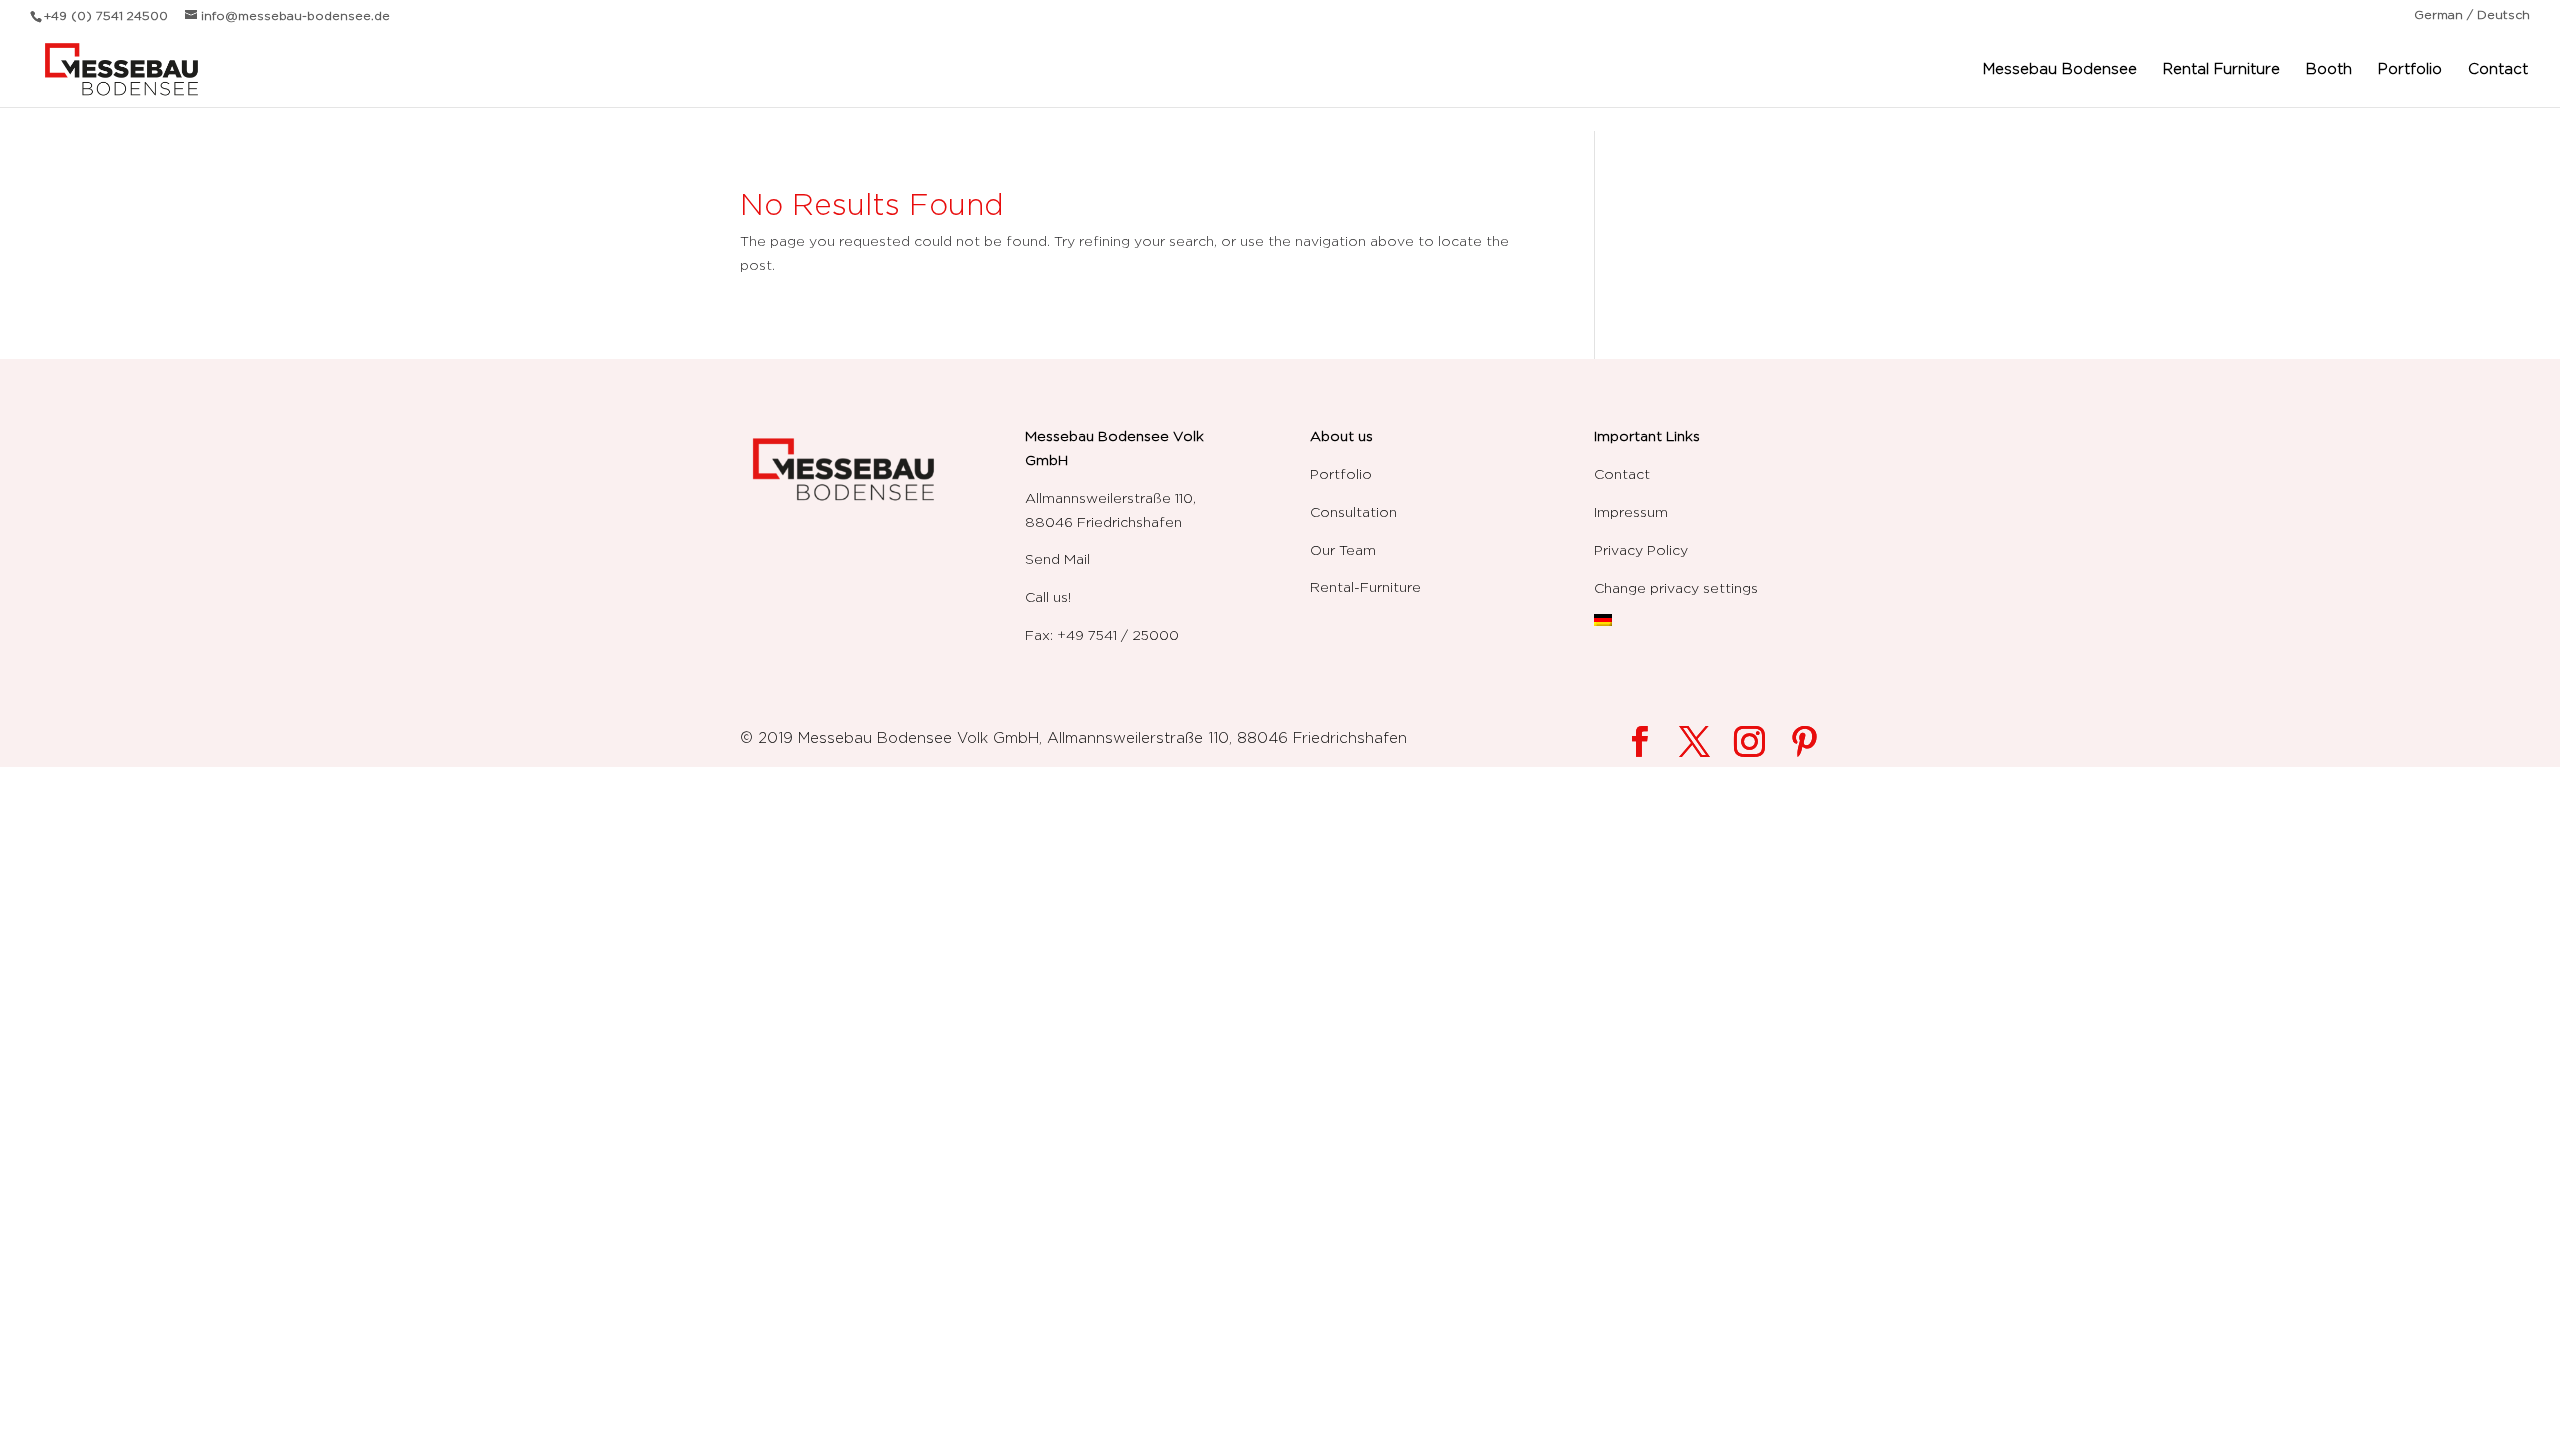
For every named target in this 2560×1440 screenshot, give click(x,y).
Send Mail (1057, 558)
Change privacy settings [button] (1676, 587)
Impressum (1631, 511)
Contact (2498, 69)
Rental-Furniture (1365, 586)
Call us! (1048, 596)
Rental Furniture (2221, 69)
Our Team (1343, 549)
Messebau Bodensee (2060, 69)
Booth (2329, 69)
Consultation (1353, 511)
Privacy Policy (1641, 549)
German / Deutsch (2472, 15)
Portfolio (2410, 69)
